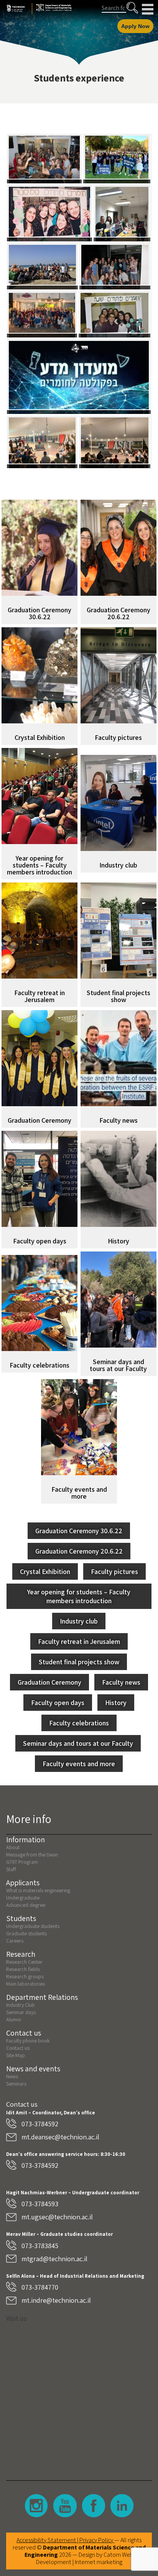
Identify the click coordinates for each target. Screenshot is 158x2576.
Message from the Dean (32, 1855)
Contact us (18, 2048)
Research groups (25, 1976)
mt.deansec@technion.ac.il (60, 2137)
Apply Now (135, 26)
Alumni (14, 2019)
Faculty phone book (28, 2041)
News (12, 2076)
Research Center (24, 1962)
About (13, 1847)
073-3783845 (40, 2246)
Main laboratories (26, 1984)
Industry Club (21, 2005)
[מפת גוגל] (79, 2396)
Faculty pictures (114, 1571)
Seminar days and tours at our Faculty (78, 1743)
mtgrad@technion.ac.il (54, 2259)
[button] (132, 8)
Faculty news (121, 1682)
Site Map (16, 2055)
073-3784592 (40, 2124)
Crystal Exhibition (45, 1571)
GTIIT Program (22, 1862)
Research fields (23, 1969)
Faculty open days (58, 1703)
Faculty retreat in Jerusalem (79, 1641)
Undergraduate (23, 1898)
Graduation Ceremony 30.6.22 (79, 1531)
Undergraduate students (33, 1926)
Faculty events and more (79, 1764)
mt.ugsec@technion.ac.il (57, 2217)
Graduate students (26, 1933)
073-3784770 (40, 2287)
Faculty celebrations (79, 1723)
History (116, 1703)
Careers (15, 1941)
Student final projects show (79, 1662)
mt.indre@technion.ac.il (56, 2300)
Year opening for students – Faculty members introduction (79, 1596)
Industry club (79, 1621)
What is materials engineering (38, 1890)
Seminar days (21, 2012)
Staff (11, 1869)
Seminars (16, 2084)
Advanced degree (26, 1905)
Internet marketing (99, 2562)
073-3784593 (40, 2204)
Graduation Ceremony (49, 1682)
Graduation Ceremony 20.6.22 (79, 1551)
